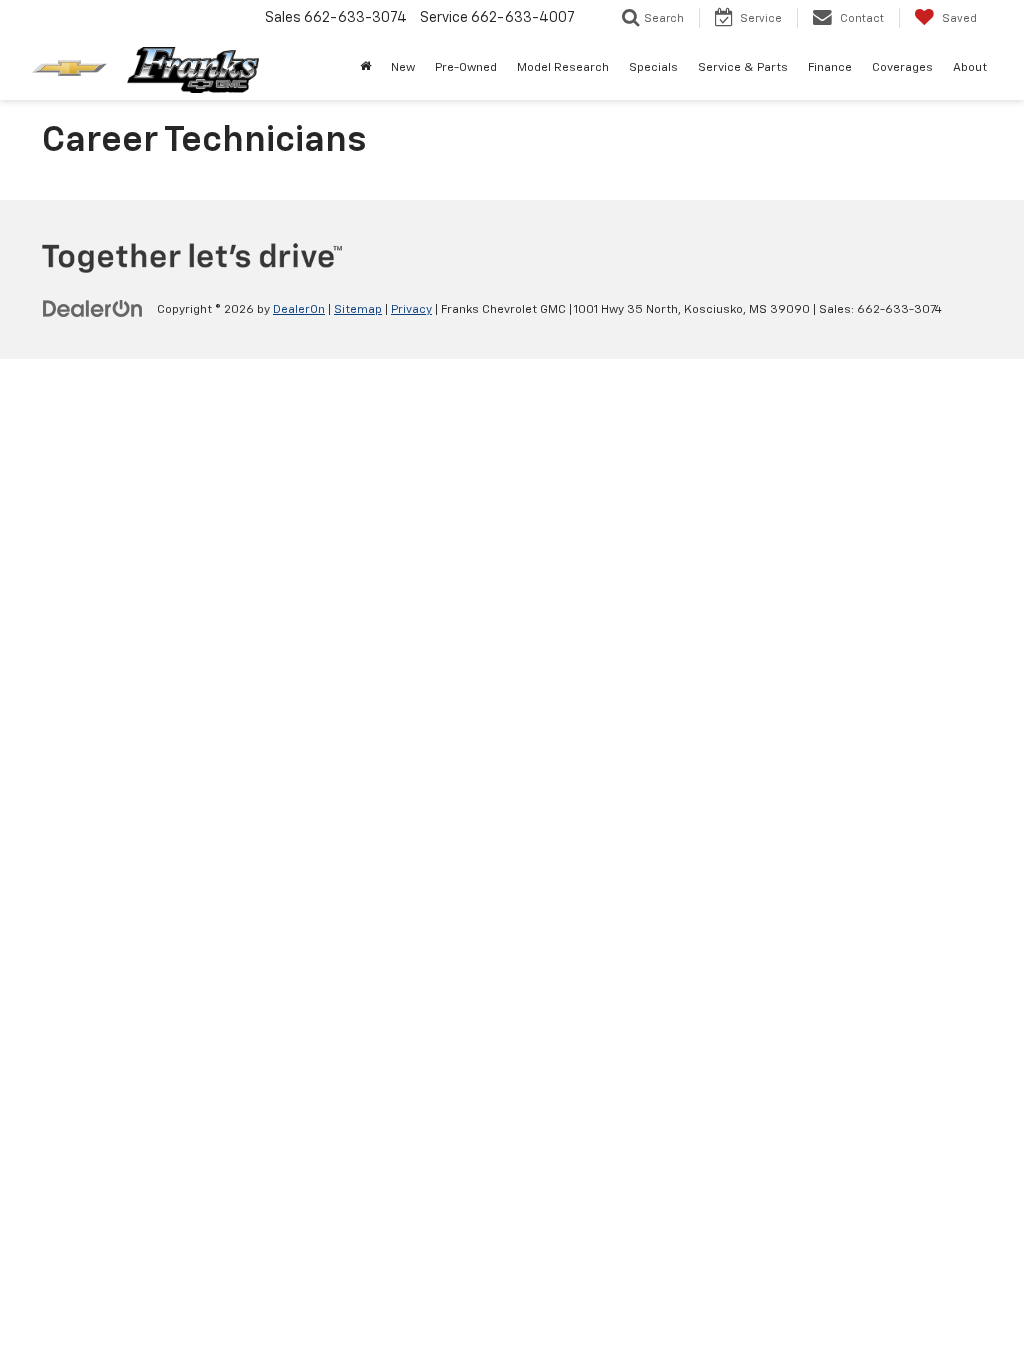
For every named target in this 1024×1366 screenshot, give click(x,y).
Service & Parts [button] (743, 68)
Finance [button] (830, 68)
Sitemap (358, 310)
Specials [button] (653, 68)
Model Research (563, 68)
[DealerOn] (93, 309)
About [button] (970, 68)
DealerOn (299, 310)
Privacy (411, 310)
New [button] (403, 68)
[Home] (365, 68)
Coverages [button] (902, 68)
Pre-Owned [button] (466, 68)
